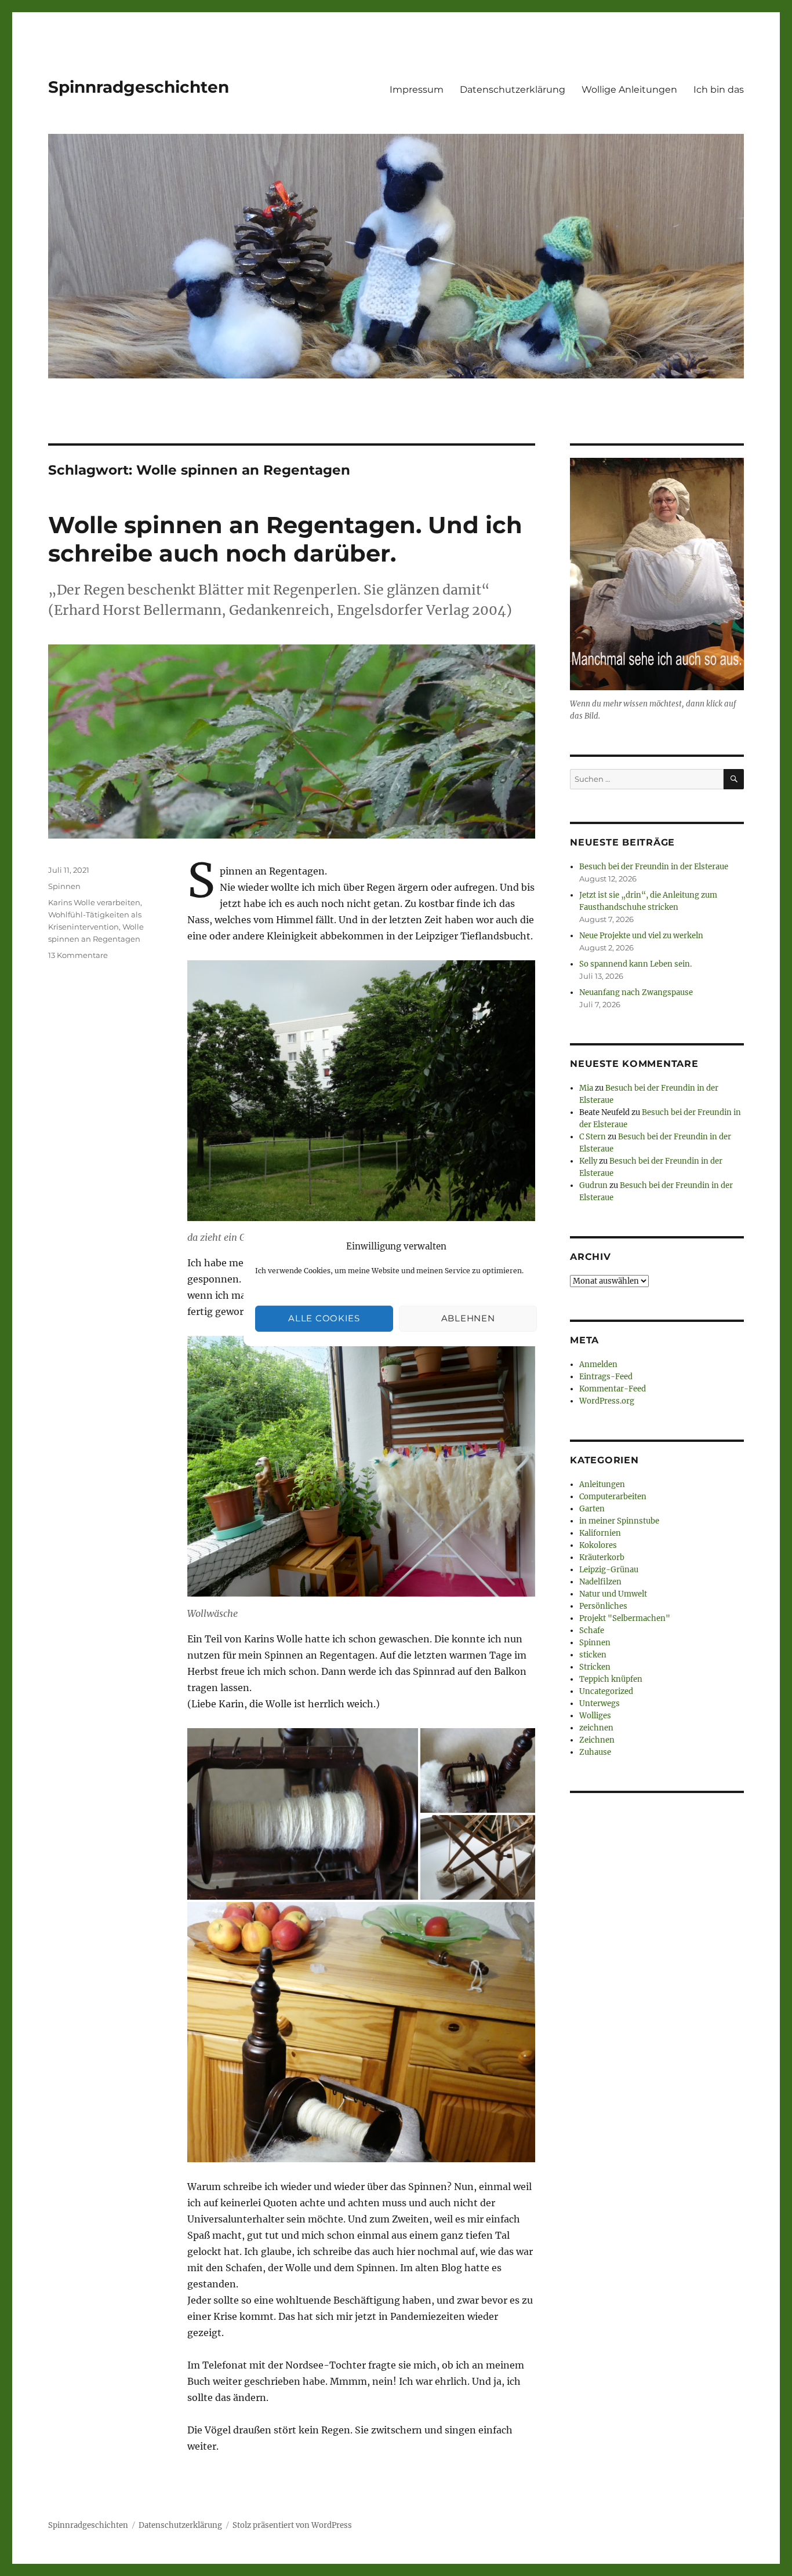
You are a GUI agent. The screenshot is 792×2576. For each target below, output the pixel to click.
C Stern (593, 1137)
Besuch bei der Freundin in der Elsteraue (654, 867)
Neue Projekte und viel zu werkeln (641, 936)
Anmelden (598, 1364)
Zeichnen (597, 1740)
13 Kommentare (78, 955)
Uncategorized (606, 1691)
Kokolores (598, 1545)
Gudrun (593, 1185)
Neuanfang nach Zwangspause (636, 992)
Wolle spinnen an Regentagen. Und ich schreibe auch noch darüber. (285, 539)
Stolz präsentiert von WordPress (292, 2525)
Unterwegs (600, 1704)
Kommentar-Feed (613, 1389)
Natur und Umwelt (613, 1594)
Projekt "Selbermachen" (625, 1618)
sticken (593, 1655)
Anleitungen (602, 1484)
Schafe (592, 1631)
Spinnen (64, 886)
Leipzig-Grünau (609, 1570)
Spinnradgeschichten (139, 87)
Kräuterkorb (602, 1557)
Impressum (417, 90)
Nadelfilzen (600, 1582)
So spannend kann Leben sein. (635, 964)
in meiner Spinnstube (619, 1521)
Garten (592, 1509)
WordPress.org (607, 1401)
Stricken (595, 1667)
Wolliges (595, 1716)
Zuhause (595, 1752)
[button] (303, 1814)
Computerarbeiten (613, 1497)
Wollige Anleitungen (629, 90)
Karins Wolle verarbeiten (94, 902)
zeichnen (596, 1728)
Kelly (588, 1161)
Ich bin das (719, 90)
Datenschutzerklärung (513, 90)
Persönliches (603, 1606)
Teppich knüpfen (611, 1679)
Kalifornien (600, 1533)
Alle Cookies (324, 1318)
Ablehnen (468, 1318)
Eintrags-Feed (606, 1377)
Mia (586, 1088)
